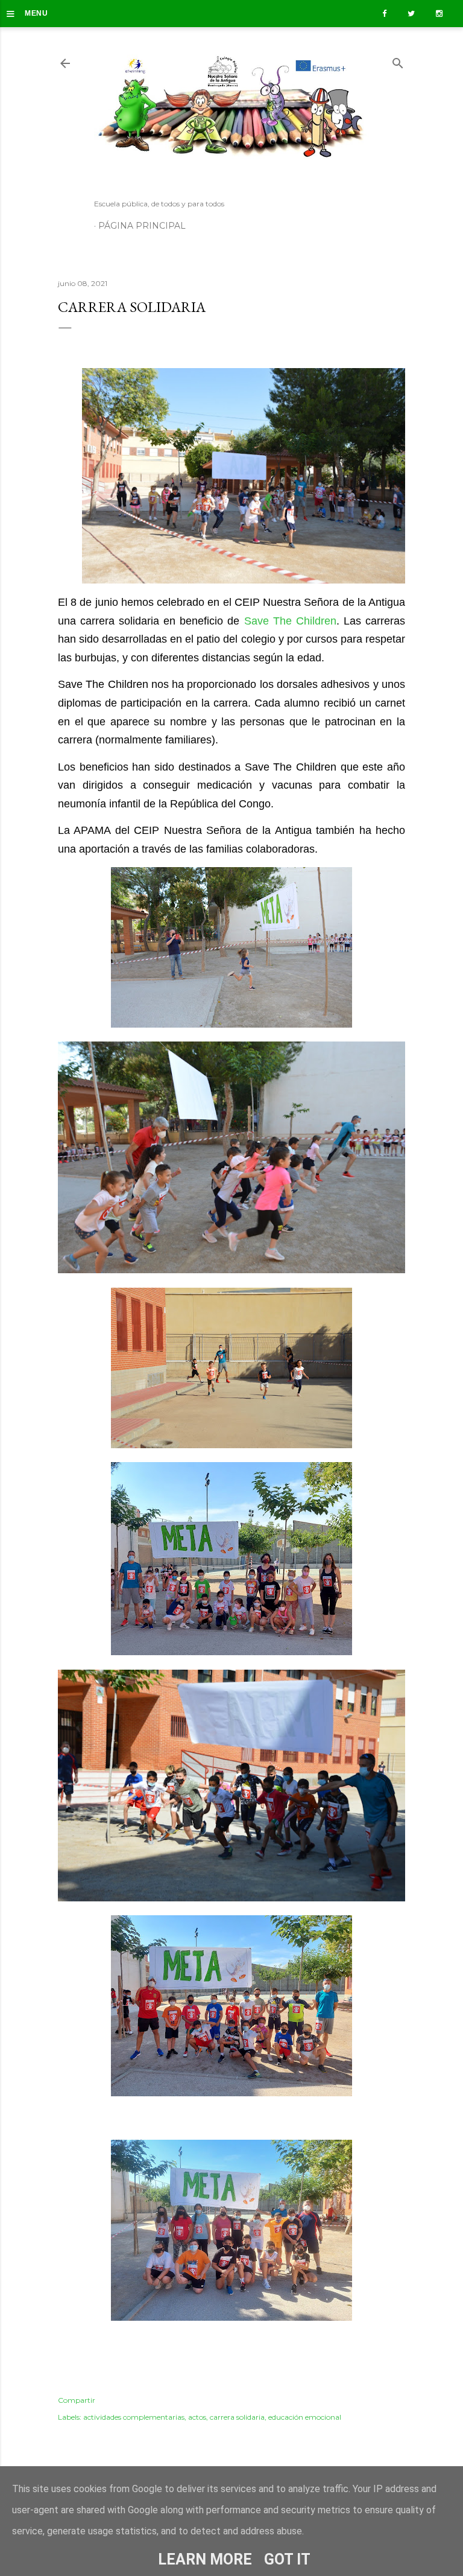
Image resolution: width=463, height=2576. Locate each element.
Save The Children (290, 621)
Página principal (142, 226)
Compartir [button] (77, 2400)
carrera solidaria (237, 2417)
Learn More (205, 2559)
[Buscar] (398, 61)
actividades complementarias (134, 2417)
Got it (287, 2559)
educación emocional (305, 2417)
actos (197, 2417)
